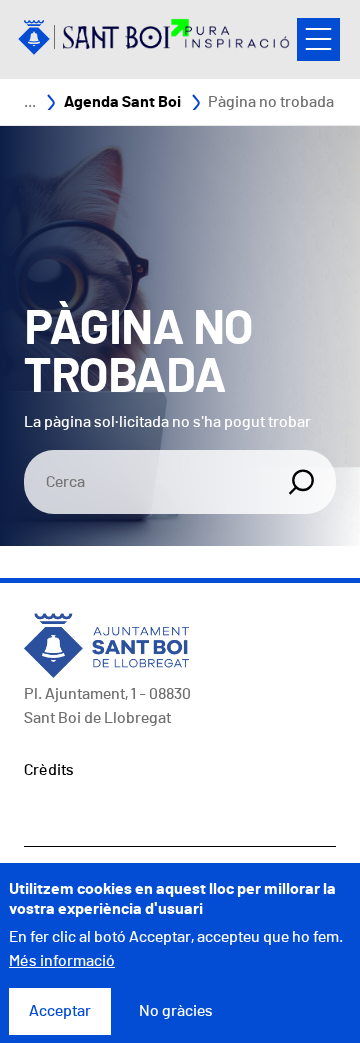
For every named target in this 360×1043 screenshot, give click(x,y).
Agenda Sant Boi (122, 102)
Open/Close (318, 39)
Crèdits (49, 770)
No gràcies (176, 1011)
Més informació (62, 961)
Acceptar (60, 1011)
